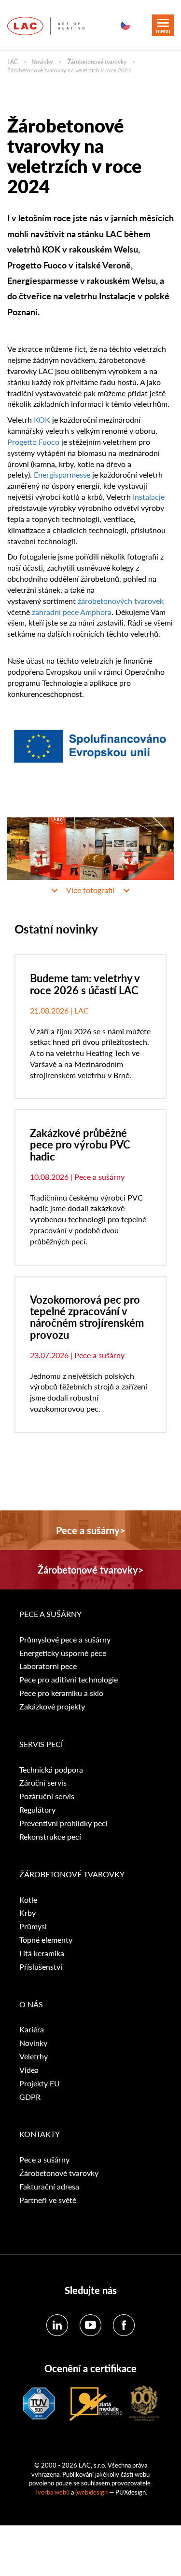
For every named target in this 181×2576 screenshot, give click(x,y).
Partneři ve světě (48, 2200)
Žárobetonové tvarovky (97, 62)
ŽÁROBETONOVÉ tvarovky (72, 1874)
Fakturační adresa (49, 2187)
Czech (125, 25)
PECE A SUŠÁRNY (51, 1614)
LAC (13, 62)
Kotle (28, 1900)
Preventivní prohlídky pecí (63, 1823)
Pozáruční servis (47, 1796)
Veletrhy (34, 2056)
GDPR (30, 2097)
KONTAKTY (40, 2134)
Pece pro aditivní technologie (69, 1680)
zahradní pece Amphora (72, 612)
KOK (42, 420)
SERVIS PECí (41, 1744)
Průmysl (33, 1926)
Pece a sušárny (44, 2160)
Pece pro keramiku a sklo (61, 1693)
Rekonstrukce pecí (50, 1837)
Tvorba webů (52, 2492)
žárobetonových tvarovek (121, 601)
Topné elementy (46, 1940)
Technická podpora (51, 1770)
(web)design (91, 2492)
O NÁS (31, 2004)
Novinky (42, 62)
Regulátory (37, 1810)
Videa (29, 2070)
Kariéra (32, 2029)
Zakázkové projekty (52, 1707)
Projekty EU (40, 2083)
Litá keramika (42, 1953)
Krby (28, 1913)
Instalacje (149, 497)
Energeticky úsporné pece (63, 1653)
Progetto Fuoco (33, 442)
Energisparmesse (62, 474)
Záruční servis (43, 1783)
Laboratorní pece (48, 1666)
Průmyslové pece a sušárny (65, 1640)
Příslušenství (41, 1967)
